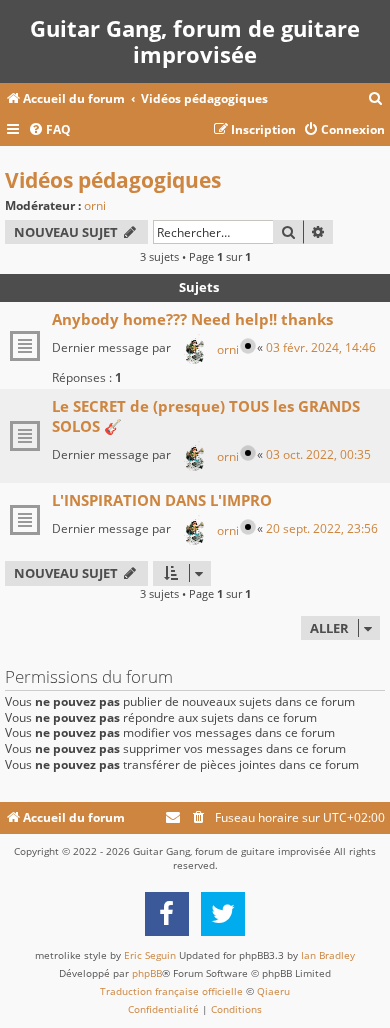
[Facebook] (167, 914)
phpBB (147, 973)
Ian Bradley (328, 955)
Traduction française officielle (171, 991)
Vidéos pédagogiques (113, 180)
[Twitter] (223, 914)
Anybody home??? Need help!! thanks (192, 319)
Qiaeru (273, 991)
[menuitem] (376, 99)
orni (95, 206)
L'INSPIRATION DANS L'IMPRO (162, 500)
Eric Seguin (150, 955)
